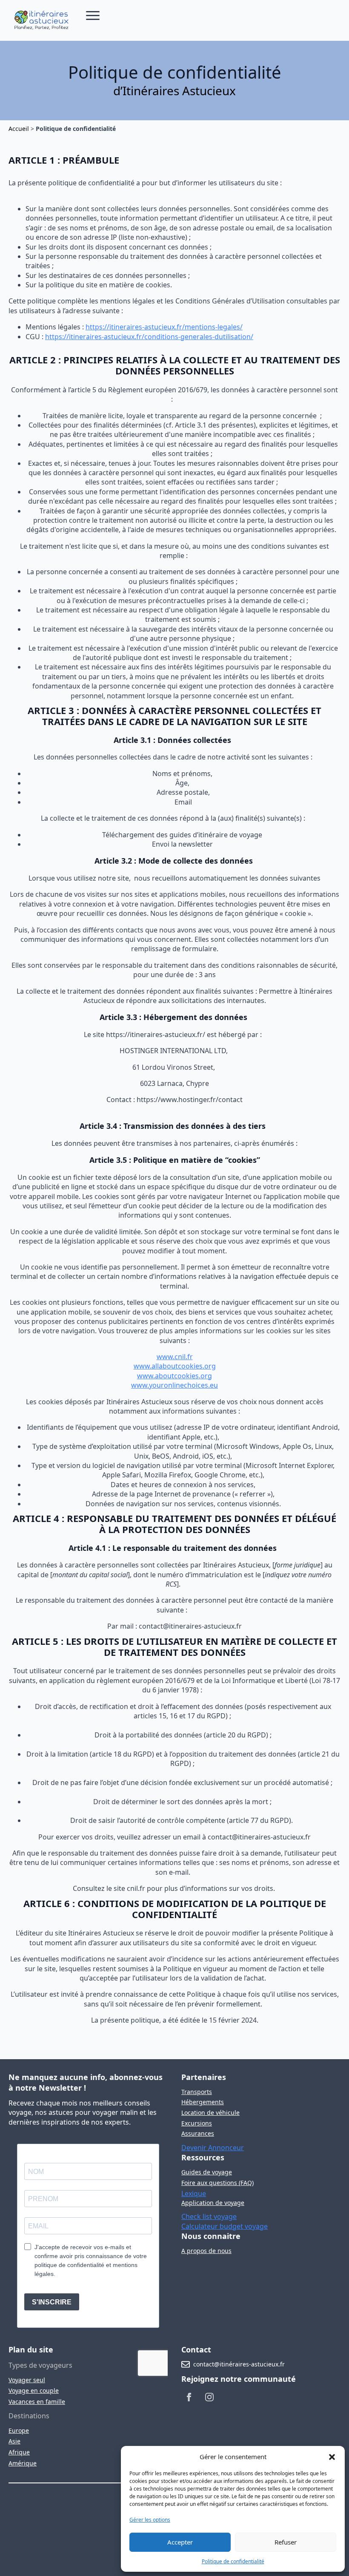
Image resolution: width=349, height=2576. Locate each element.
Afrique (19, 2452)
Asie (14, 2441)
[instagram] (209, 2397)
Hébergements (203, 2102)
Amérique (23, 2463)
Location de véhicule (210, 2113)
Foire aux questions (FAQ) (217, 2183)
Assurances (198, 2133)
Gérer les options (150, 2520)
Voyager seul (27, 2380)
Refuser (286, 2542)
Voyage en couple (34, 2390)
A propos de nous (206, 2251)
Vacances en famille (37, 2402)
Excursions (197, 2123)
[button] (332, 2457)
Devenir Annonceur (213, 2148)
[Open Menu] (93, 15)
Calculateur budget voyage (225, 2226)
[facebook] (189, 2397)
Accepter (180, 2542)
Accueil (19, 129)
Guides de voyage (207, 2172)
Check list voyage (209, 2216)
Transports (197, 2092)
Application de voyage (213, 2203)
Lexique (194, 2193)
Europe (19, 2430)
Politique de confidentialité (233, 2561)
